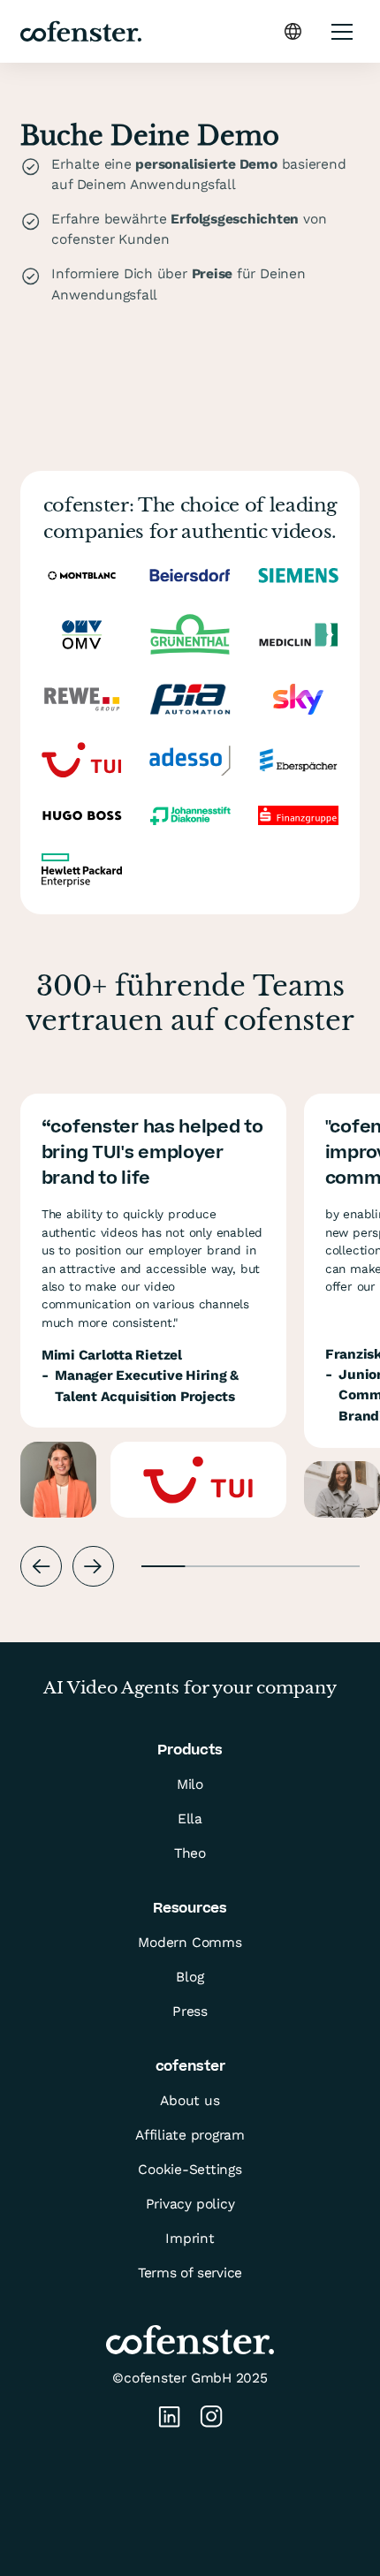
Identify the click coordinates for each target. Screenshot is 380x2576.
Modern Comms (190, 1943)
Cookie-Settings (190, 2170)
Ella (190, 1819)
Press (190, 2012)
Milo (190, 1784)
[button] (293, 31)
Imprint (190, 2239)
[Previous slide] (41, 1567)
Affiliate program (190, 2135)
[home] (80, 32)
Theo (190, 1853)
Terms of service (190, 2273)
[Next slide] (93, 1567)
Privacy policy (190, 2204)
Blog (190, 1977)
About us (190, 2101)
